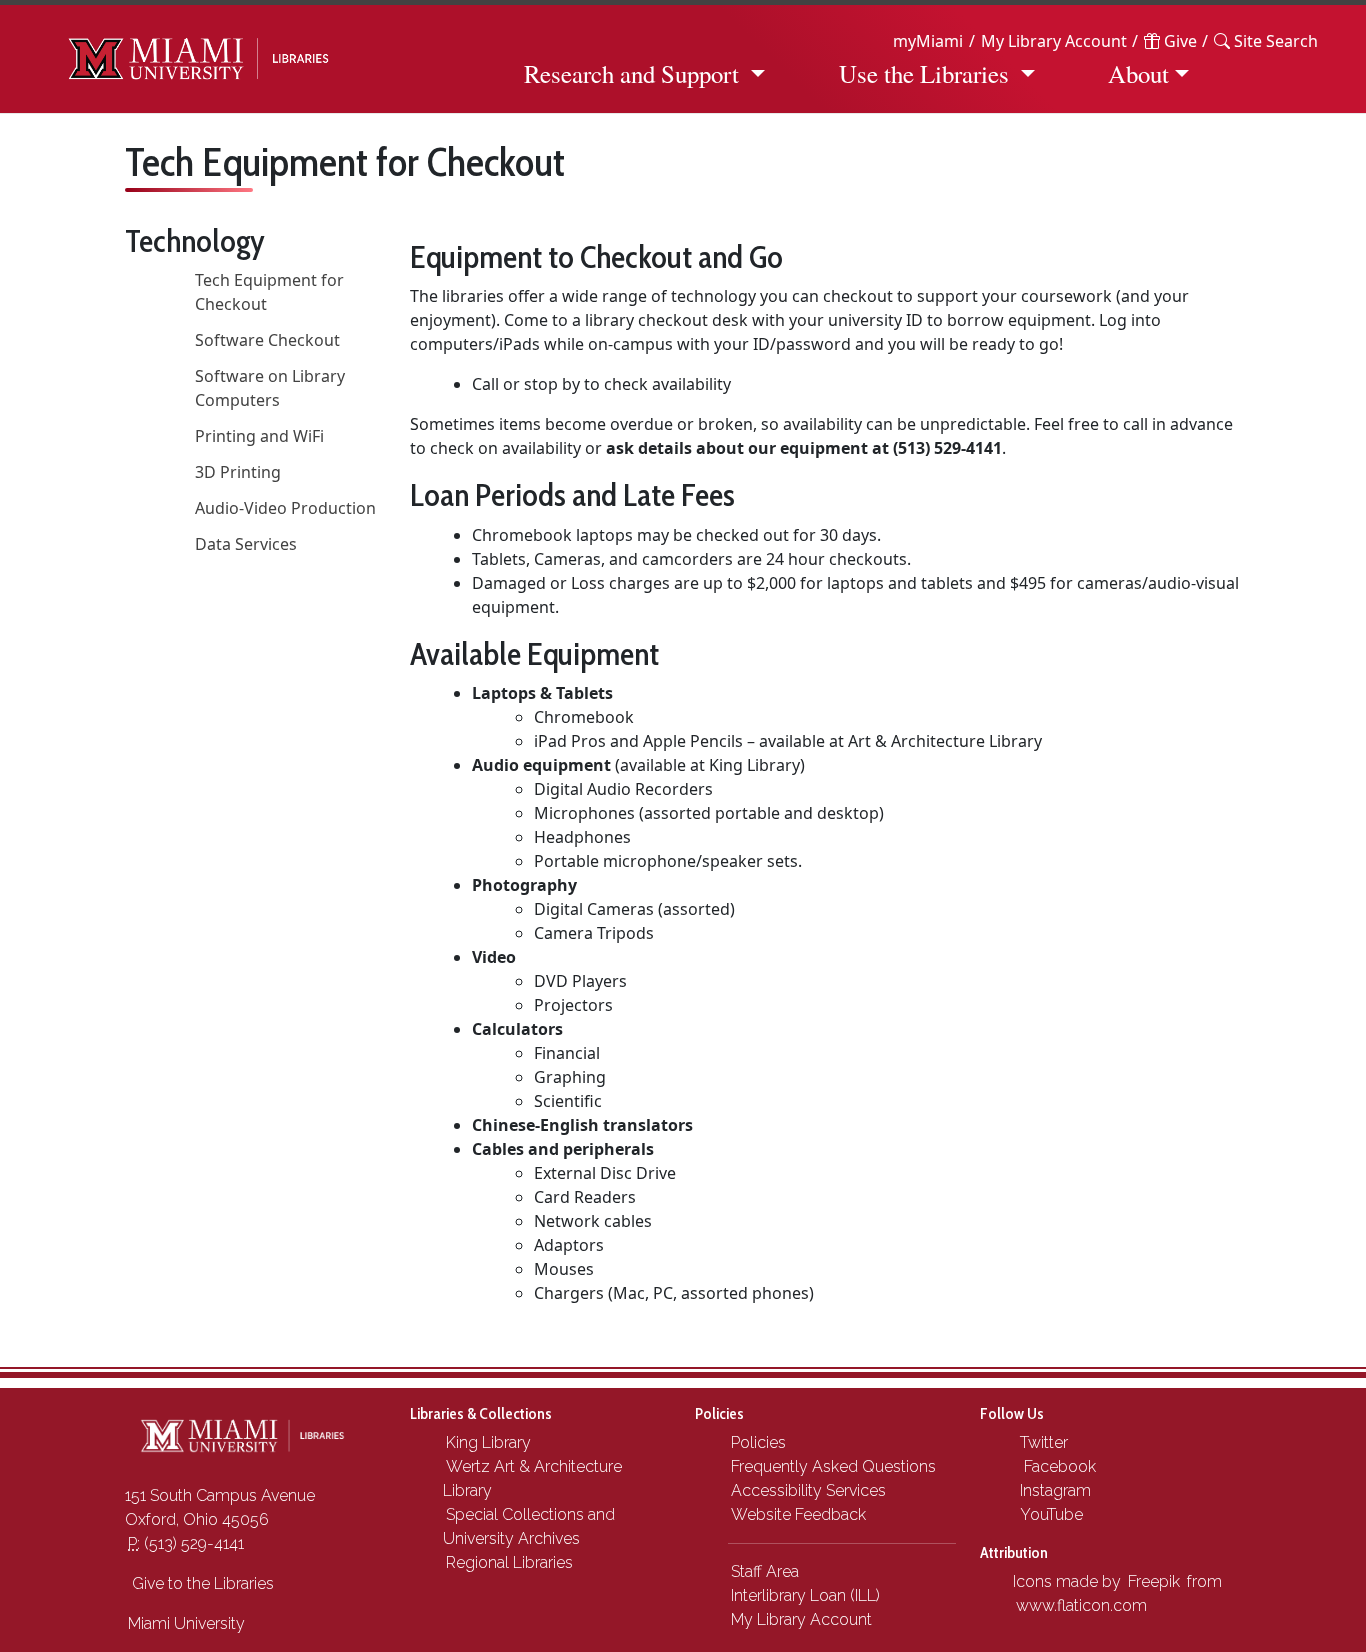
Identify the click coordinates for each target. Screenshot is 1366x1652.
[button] (1266, 41)
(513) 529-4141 (186, 1543)
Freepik (1154, 1581)
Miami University (186, 1623)
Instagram (1053, 1490)
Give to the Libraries (201, 1583)
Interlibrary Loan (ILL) (805, 1595)
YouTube (1049, 1514)
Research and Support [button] (631, 73)
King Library (488, 1442)
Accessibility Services (808, 1490)
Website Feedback (798, 1514)
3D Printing (238, 472)
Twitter (1042, 1442)
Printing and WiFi (259, 436)
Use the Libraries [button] (924, 73)
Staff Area (765, 1571)
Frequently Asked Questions (833, 1466)
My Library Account (1054, 41)
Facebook (1056, 1466)
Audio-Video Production (285, 508)
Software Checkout (267, 340)
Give (1178, 41)
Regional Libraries (509, 1562)
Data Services (246, 544)
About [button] (1138, 73)
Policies (758, 1442)
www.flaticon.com (1081, 1605)
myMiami (928, 41)
